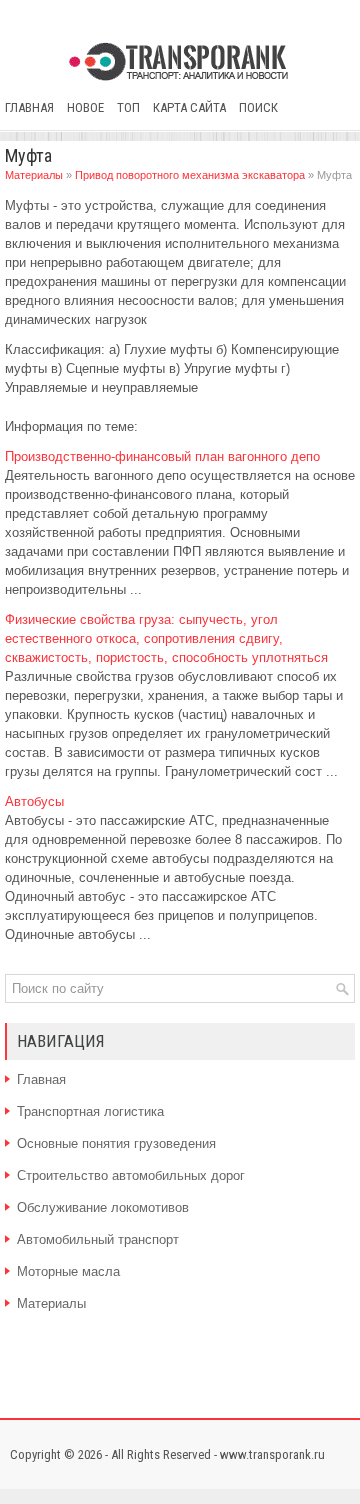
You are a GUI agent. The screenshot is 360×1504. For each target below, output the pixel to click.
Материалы (34, 175)
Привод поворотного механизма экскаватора (190, 175)
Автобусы (34, 801)
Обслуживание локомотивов (103, 1207)
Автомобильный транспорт (98, 1239)
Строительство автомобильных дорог (131, 1175)
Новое (85, 107)
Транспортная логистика (90, 1111)
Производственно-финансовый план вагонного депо (162, 456)
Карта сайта (189, 107)
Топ (128, 107)
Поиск (258, 107)
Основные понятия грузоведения (116, 1143)
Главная (29, 107)
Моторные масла (68, 1271)
